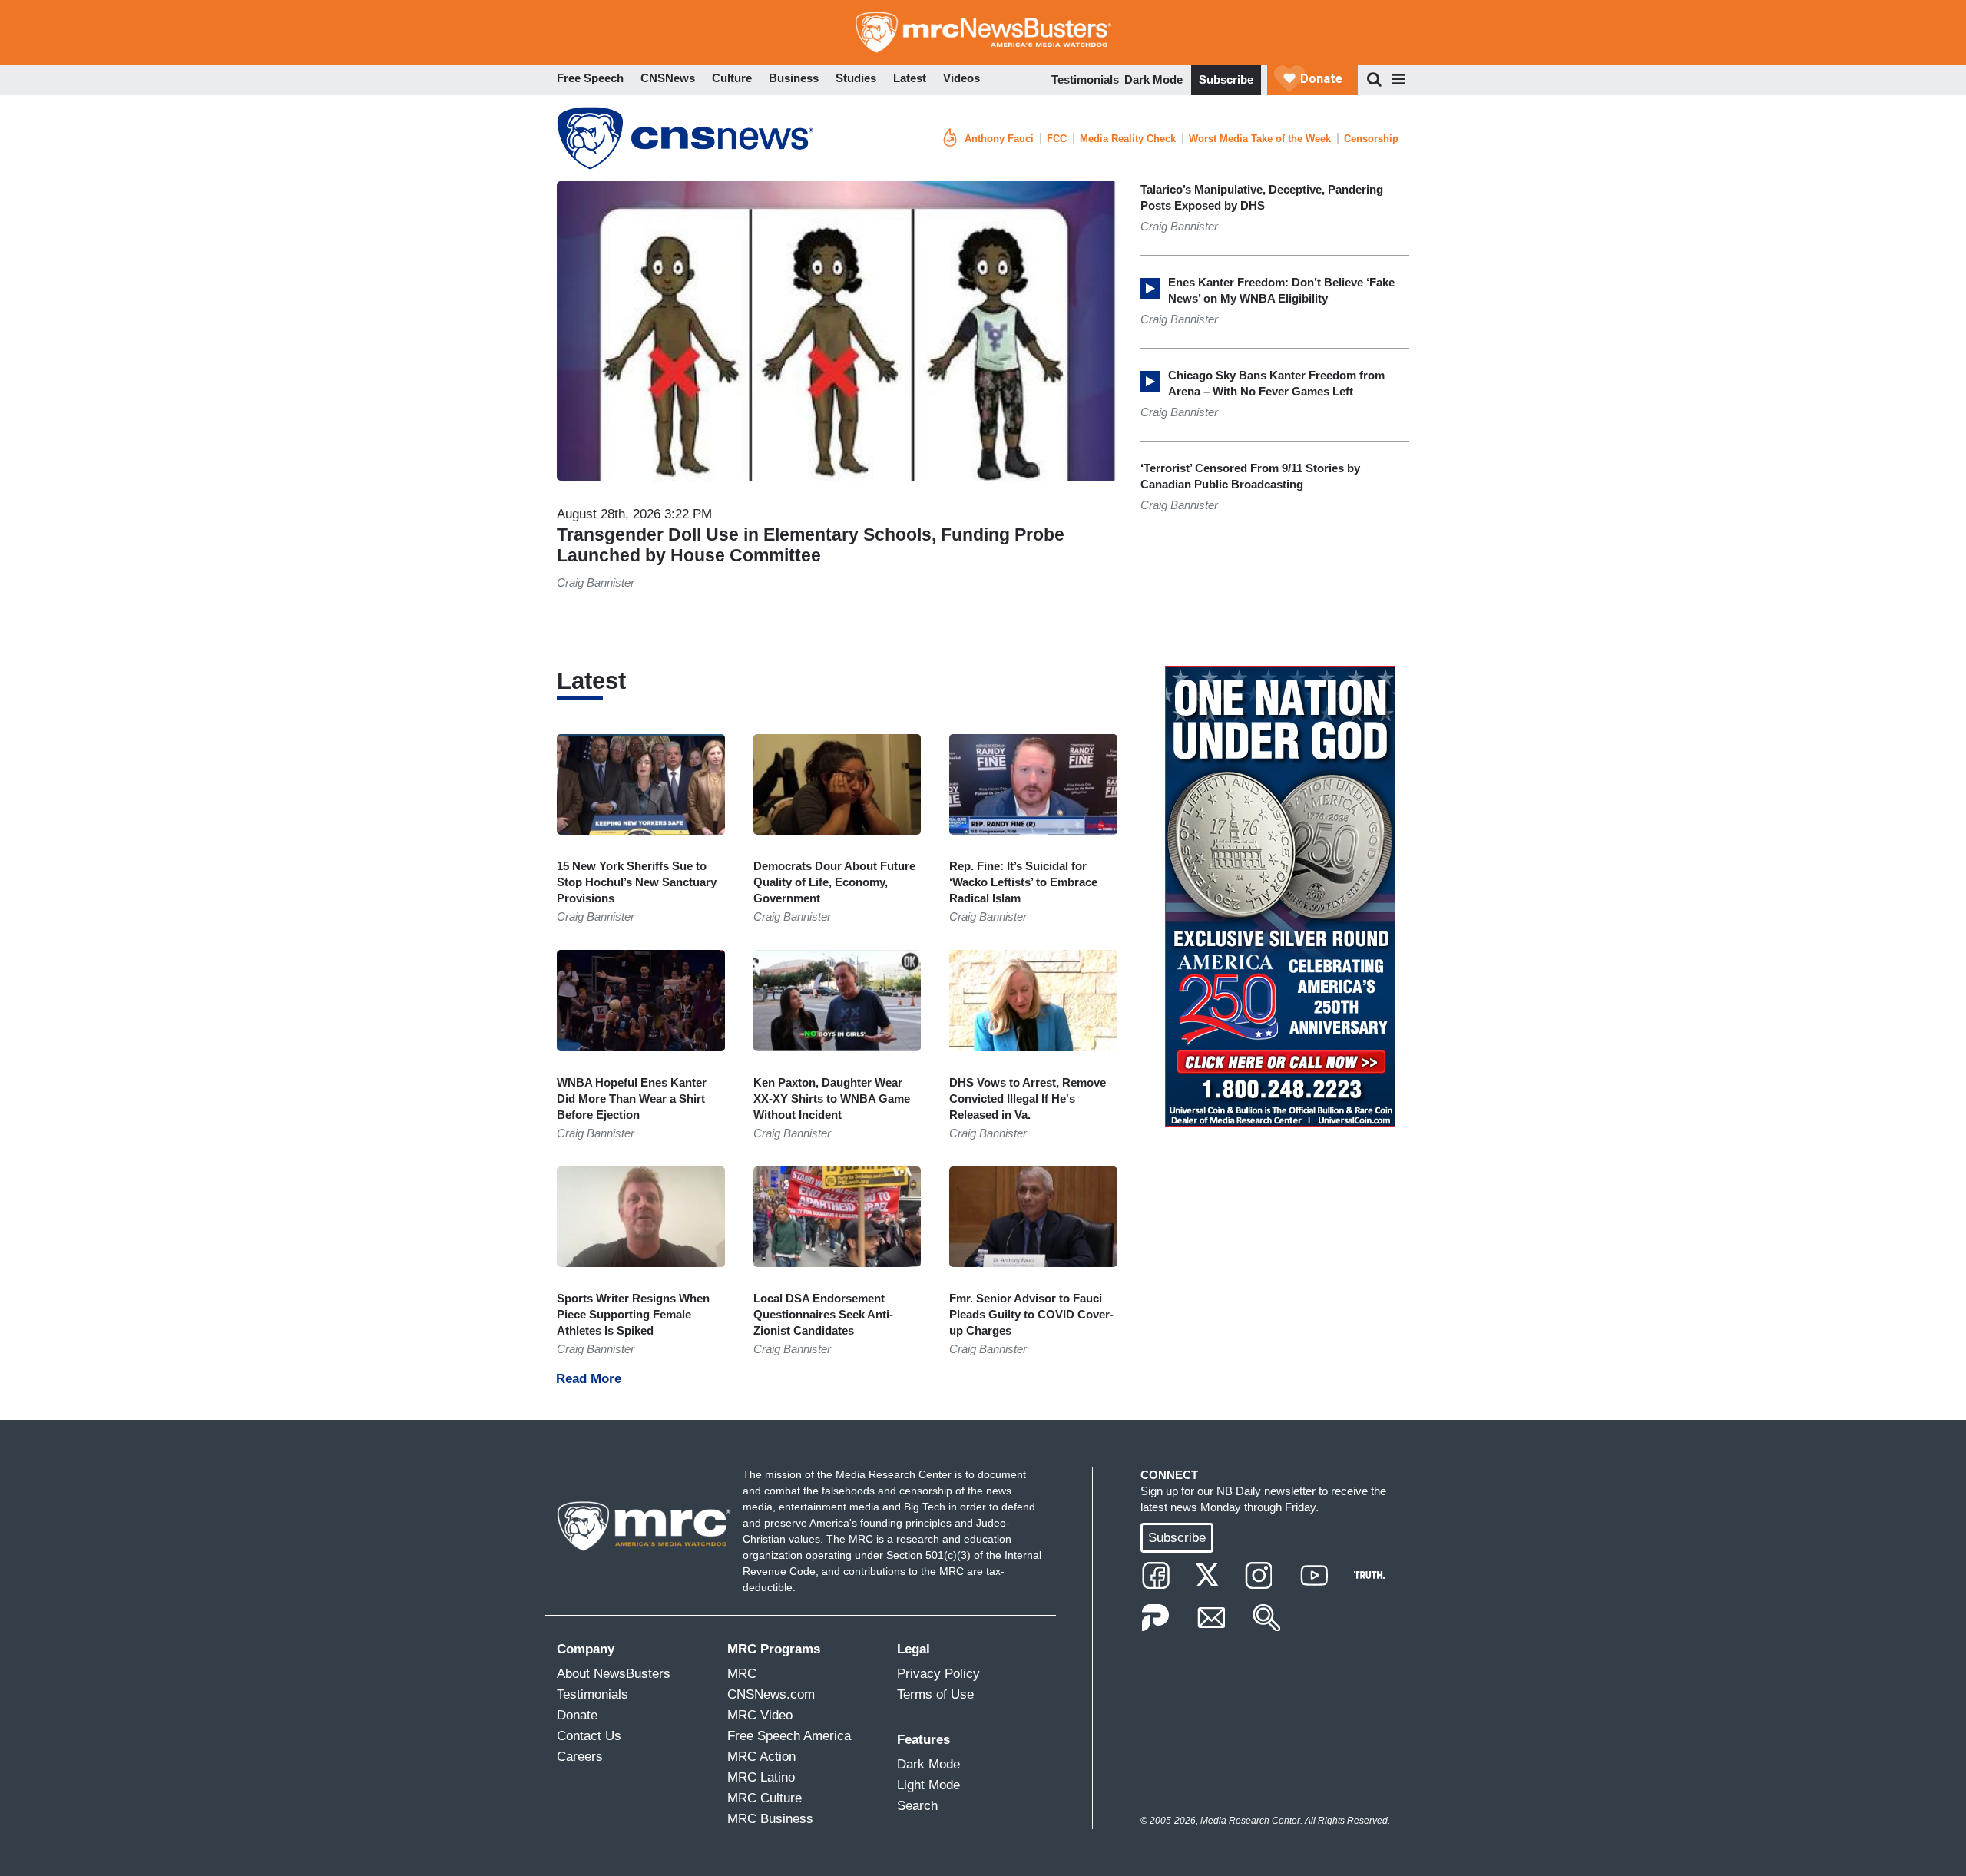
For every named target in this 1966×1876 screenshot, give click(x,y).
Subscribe (1226, 79)
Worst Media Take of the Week (1260, 139)
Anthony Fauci (999, 139)
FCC (1057, 139)
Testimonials (1085, 79)
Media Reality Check (1128, 139)
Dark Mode (1153, 79)
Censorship (1371, 139)
